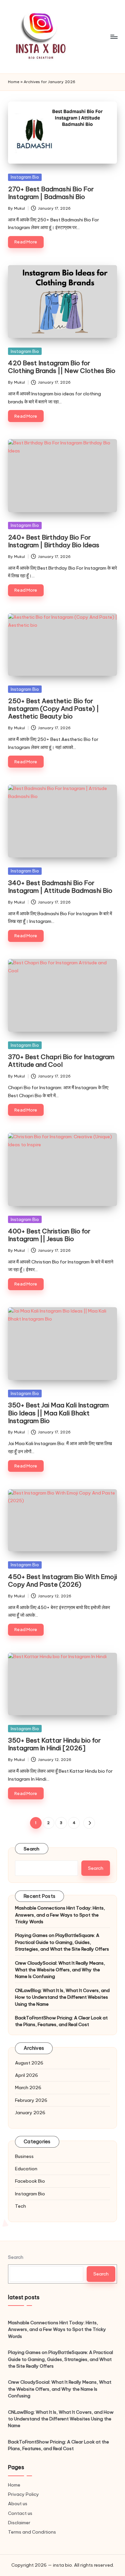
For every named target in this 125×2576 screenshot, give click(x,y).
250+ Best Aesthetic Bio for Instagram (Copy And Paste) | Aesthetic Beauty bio (53, 709)
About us (18, 2504)
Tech (20, 2206)
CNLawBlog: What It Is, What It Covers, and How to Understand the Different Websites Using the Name (62, 1997)
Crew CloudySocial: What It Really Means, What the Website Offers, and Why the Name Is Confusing (60, 1970)
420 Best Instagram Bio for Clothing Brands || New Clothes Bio (62, 367)
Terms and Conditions (32, 2532)
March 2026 (28, 2088)
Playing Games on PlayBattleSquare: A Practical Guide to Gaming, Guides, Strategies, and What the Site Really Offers (62, 1942)
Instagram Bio (25, 177)
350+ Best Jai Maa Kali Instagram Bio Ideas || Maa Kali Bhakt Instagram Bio (58, 1413)
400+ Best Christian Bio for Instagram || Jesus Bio (49, 1235)
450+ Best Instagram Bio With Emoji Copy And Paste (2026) (62, 1580)
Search (32, 1849)
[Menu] (114, 37)
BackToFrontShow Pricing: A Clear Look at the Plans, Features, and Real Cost (61, 2021)
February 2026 (31, 2100)
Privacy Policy (23, 2494)
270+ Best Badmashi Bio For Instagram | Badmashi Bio (51, 193)
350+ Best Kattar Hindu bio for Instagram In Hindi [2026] (54, 1744)
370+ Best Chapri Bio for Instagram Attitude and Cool (61, 1061)
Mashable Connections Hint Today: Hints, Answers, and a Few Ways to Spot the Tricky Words (60, 1915)
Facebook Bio (30, 2181)
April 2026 (26, 2075)
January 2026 (30, 2113)
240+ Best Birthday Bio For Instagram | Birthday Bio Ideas (54, 541)
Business (24, 2156)
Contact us (20, 2513)
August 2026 (29, 2063)
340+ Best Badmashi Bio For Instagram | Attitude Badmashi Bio (60, 887)
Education (26, 2169)
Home (14, 82)
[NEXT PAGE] (89, 1823)
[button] (89, 1823)
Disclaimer (19, 2523)
